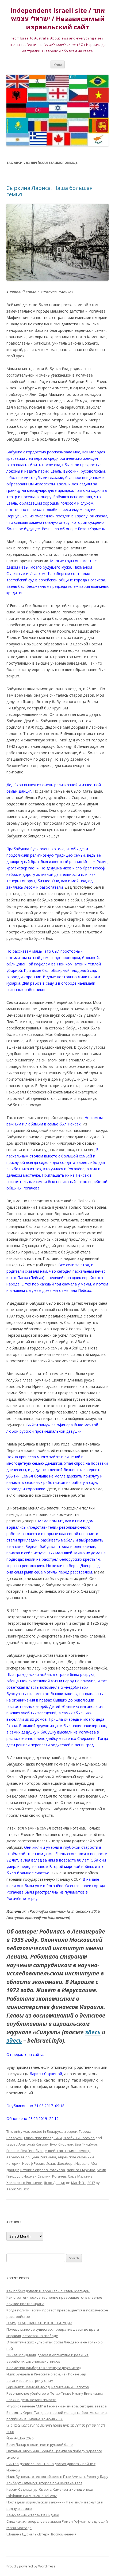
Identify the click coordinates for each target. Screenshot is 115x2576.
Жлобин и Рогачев (79, 2138)
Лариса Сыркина (81, 2170)
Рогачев (59, 2176)
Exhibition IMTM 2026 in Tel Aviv (32, 2496)
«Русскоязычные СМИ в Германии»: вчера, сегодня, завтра (57, 2406)
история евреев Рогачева (43, 2170)
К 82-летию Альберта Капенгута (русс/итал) (43, 2368)
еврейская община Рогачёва (31, 2157)
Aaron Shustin (18, 2189)
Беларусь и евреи (62, 2131)
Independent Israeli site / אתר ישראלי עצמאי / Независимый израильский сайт (57, 19)
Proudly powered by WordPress (31, 2566)
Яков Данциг (55, 2183)
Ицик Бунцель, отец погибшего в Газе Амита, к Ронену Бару (57, 2477)
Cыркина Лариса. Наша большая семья (49, 191)
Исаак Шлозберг (60, 2163)
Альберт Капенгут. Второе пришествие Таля (44, 2483)
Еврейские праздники (43, 2138)
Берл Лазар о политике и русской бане (40, 2445)
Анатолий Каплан (33, 2144)
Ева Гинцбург (86, 2144)
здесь (93, 2032)
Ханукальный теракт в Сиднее (33, 2515)
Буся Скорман (62, 2144)
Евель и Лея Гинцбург (25, 2151)
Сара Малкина (80, 2176)
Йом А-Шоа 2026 (20, 2438)
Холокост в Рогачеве (24, 2183)
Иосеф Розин (33, 2163)
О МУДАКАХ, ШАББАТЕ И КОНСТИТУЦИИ (39, 2323)
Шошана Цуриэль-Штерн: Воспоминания (41, 2534)
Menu (58, 64)
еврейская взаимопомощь (68, 2151)
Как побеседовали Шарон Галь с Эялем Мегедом (48, 2291)
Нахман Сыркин (37, 2176)
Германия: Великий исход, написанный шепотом (48, 2387)
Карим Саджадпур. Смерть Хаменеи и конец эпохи (50, 2489)
